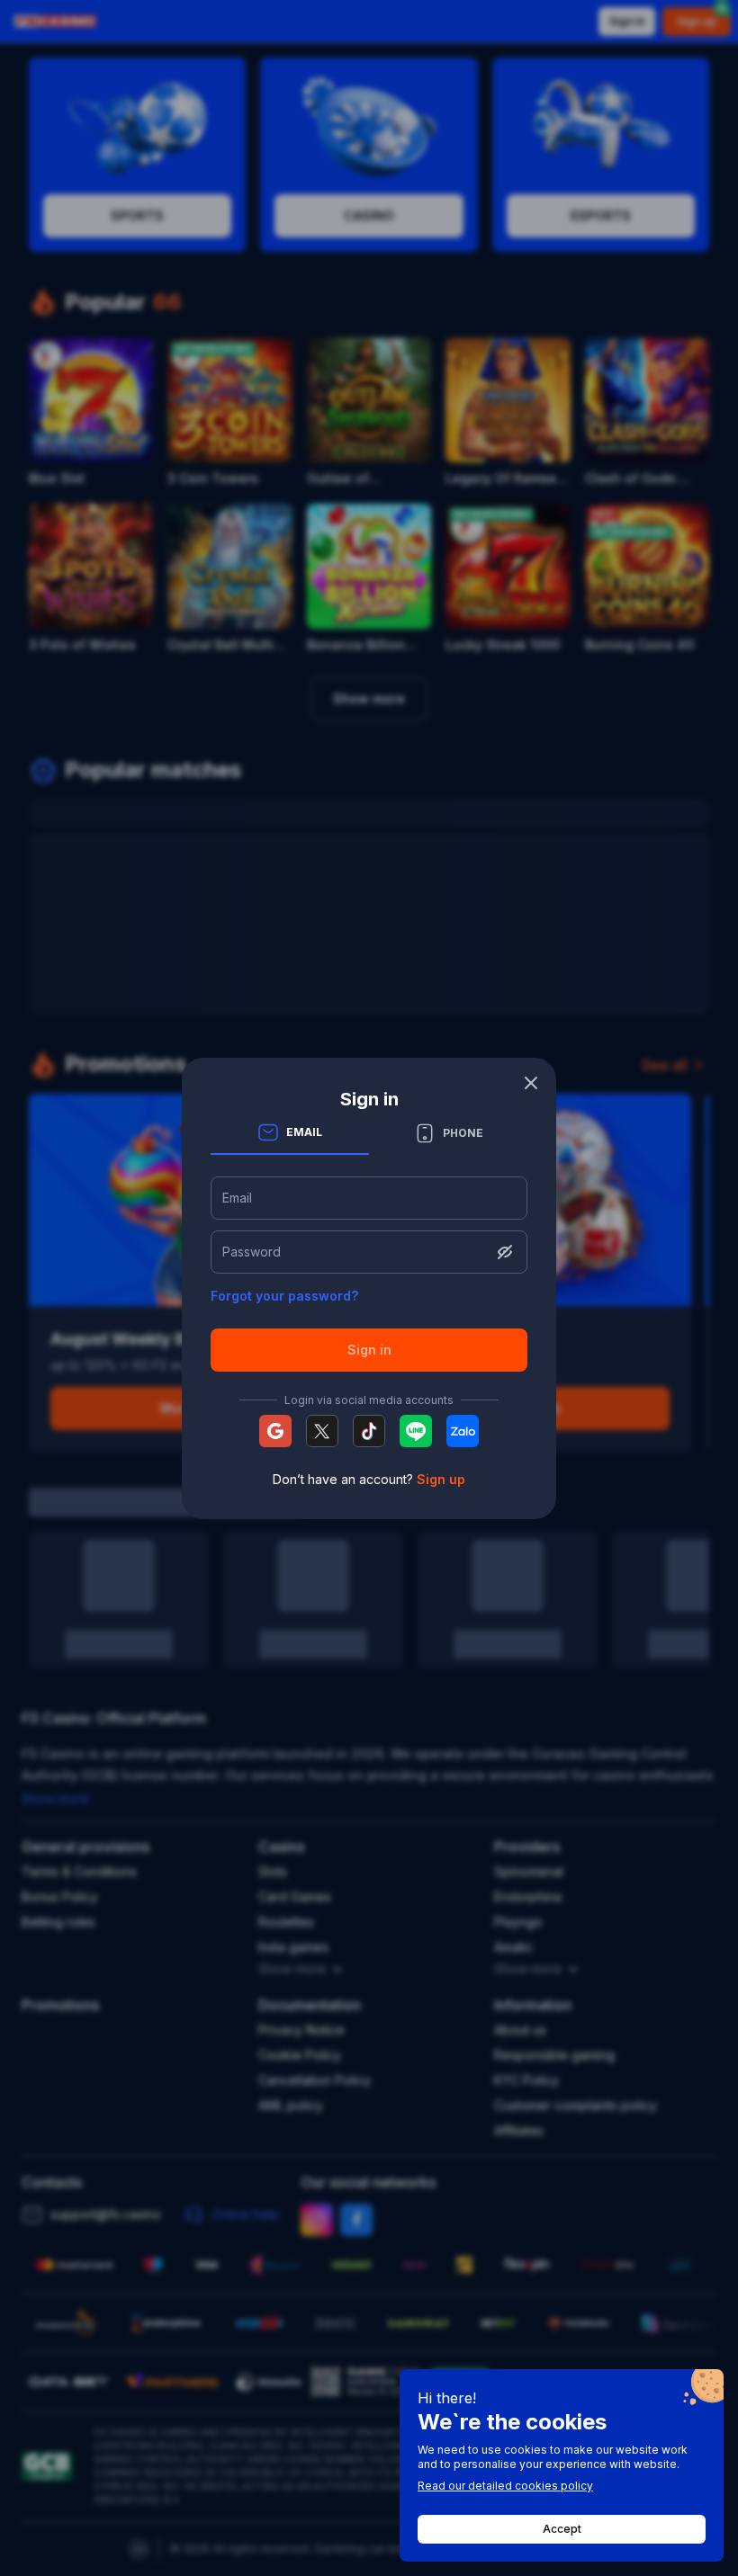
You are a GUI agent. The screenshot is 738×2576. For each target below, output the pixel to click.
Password (252, 1252)
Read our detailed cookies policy (505, 2486)
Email (237, 1198)
